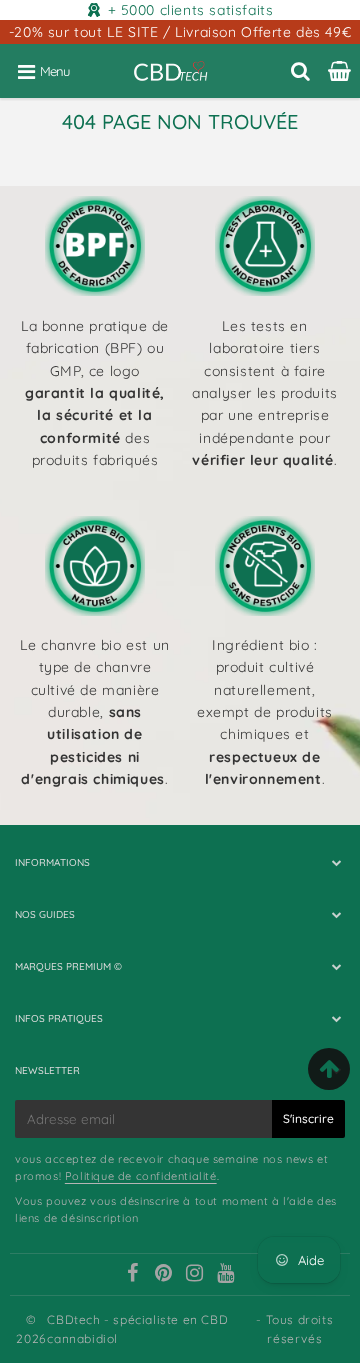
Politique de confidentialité (141, 1176)
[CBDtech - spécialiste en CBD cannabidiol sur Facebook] (133, 1275)
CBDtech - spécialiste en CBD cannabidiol (137, 1329)
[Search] (300, 71)
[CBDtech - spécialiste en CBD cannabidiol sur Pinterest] (164, 1275)
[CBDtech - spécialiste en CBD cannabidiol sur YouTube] (226, 1275)
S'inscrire (308, 1118)
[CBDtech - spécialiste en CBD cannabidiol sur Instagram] (195, 1275)
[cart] (339, 71)
